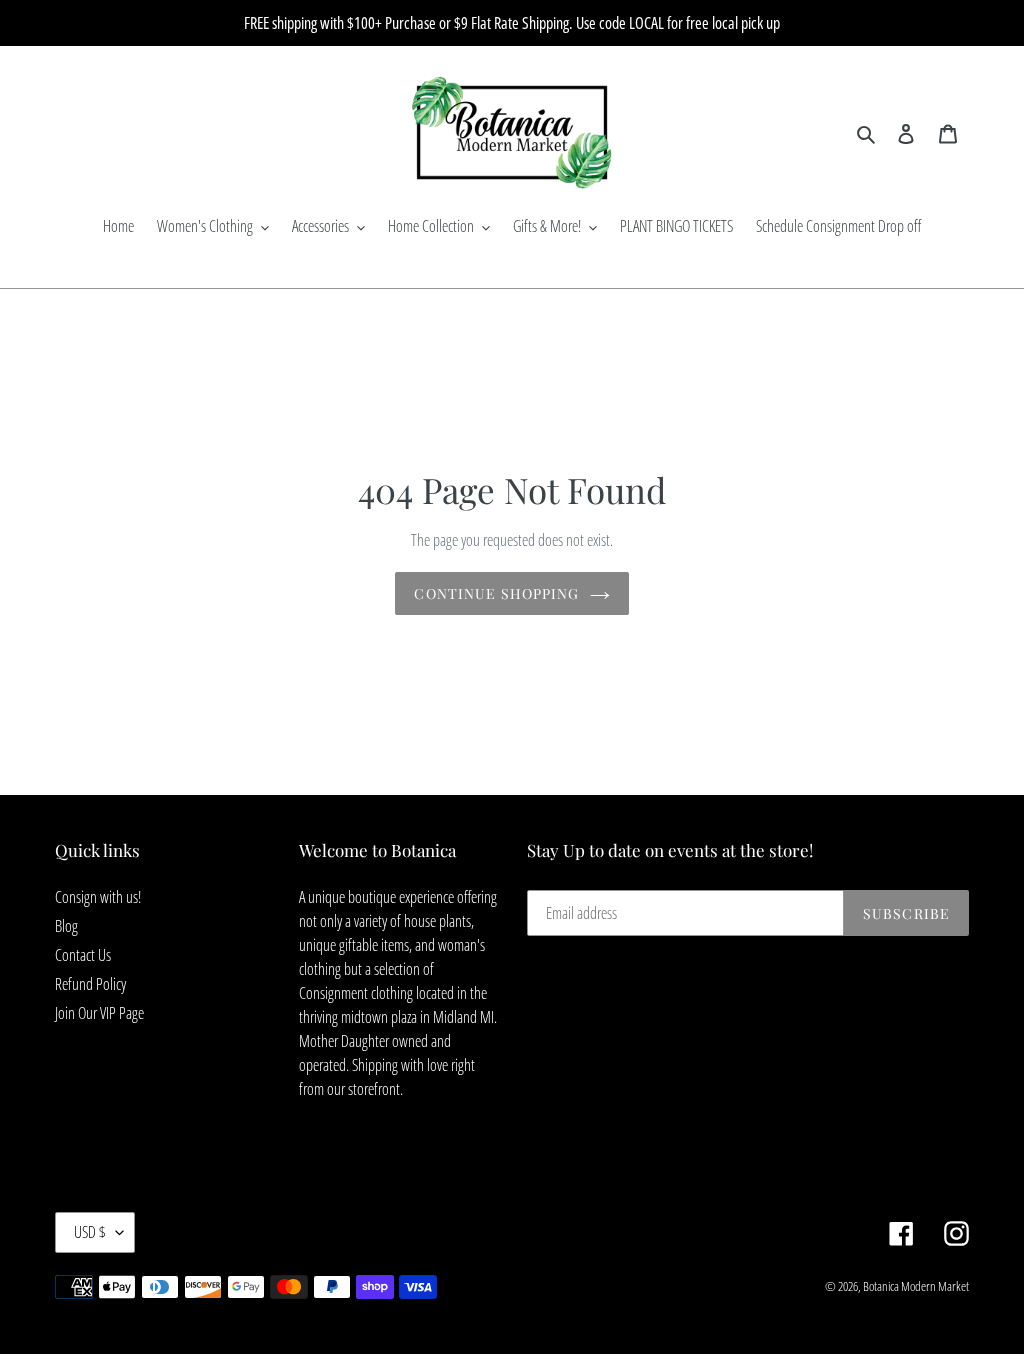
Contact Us (83, 955)
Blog (66, 926)
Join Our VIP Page (99, 1013)
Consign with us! (98, 897)
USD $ (90, 1232)
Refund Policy (90, 984)
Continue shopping (496, 593)
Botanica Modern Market (916, 1286)
